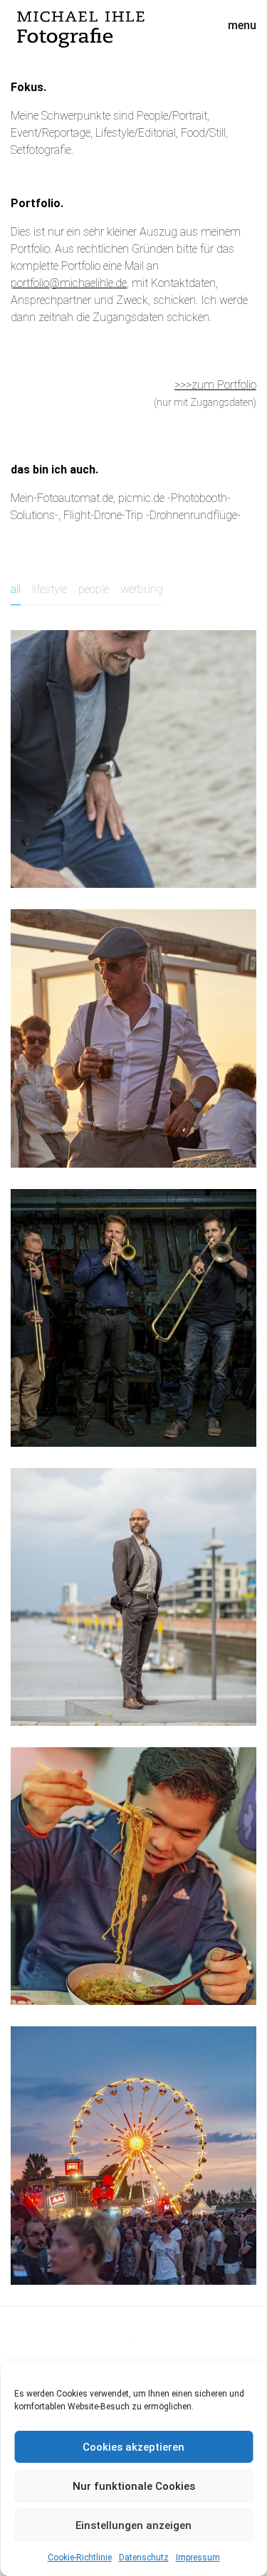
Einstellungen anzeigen (133, 2525)
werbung (142, 589)
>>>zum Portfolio (215, 385)
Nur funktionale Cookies (134, 2486)
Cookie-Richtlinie (80, 2557)
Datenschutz (144, 2557)
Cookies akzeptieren (133, 2447)
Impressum (198, 2557)
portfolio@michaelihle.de (69, 283)
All (16, 589)
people (94, 589)
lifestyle (49, 589)
